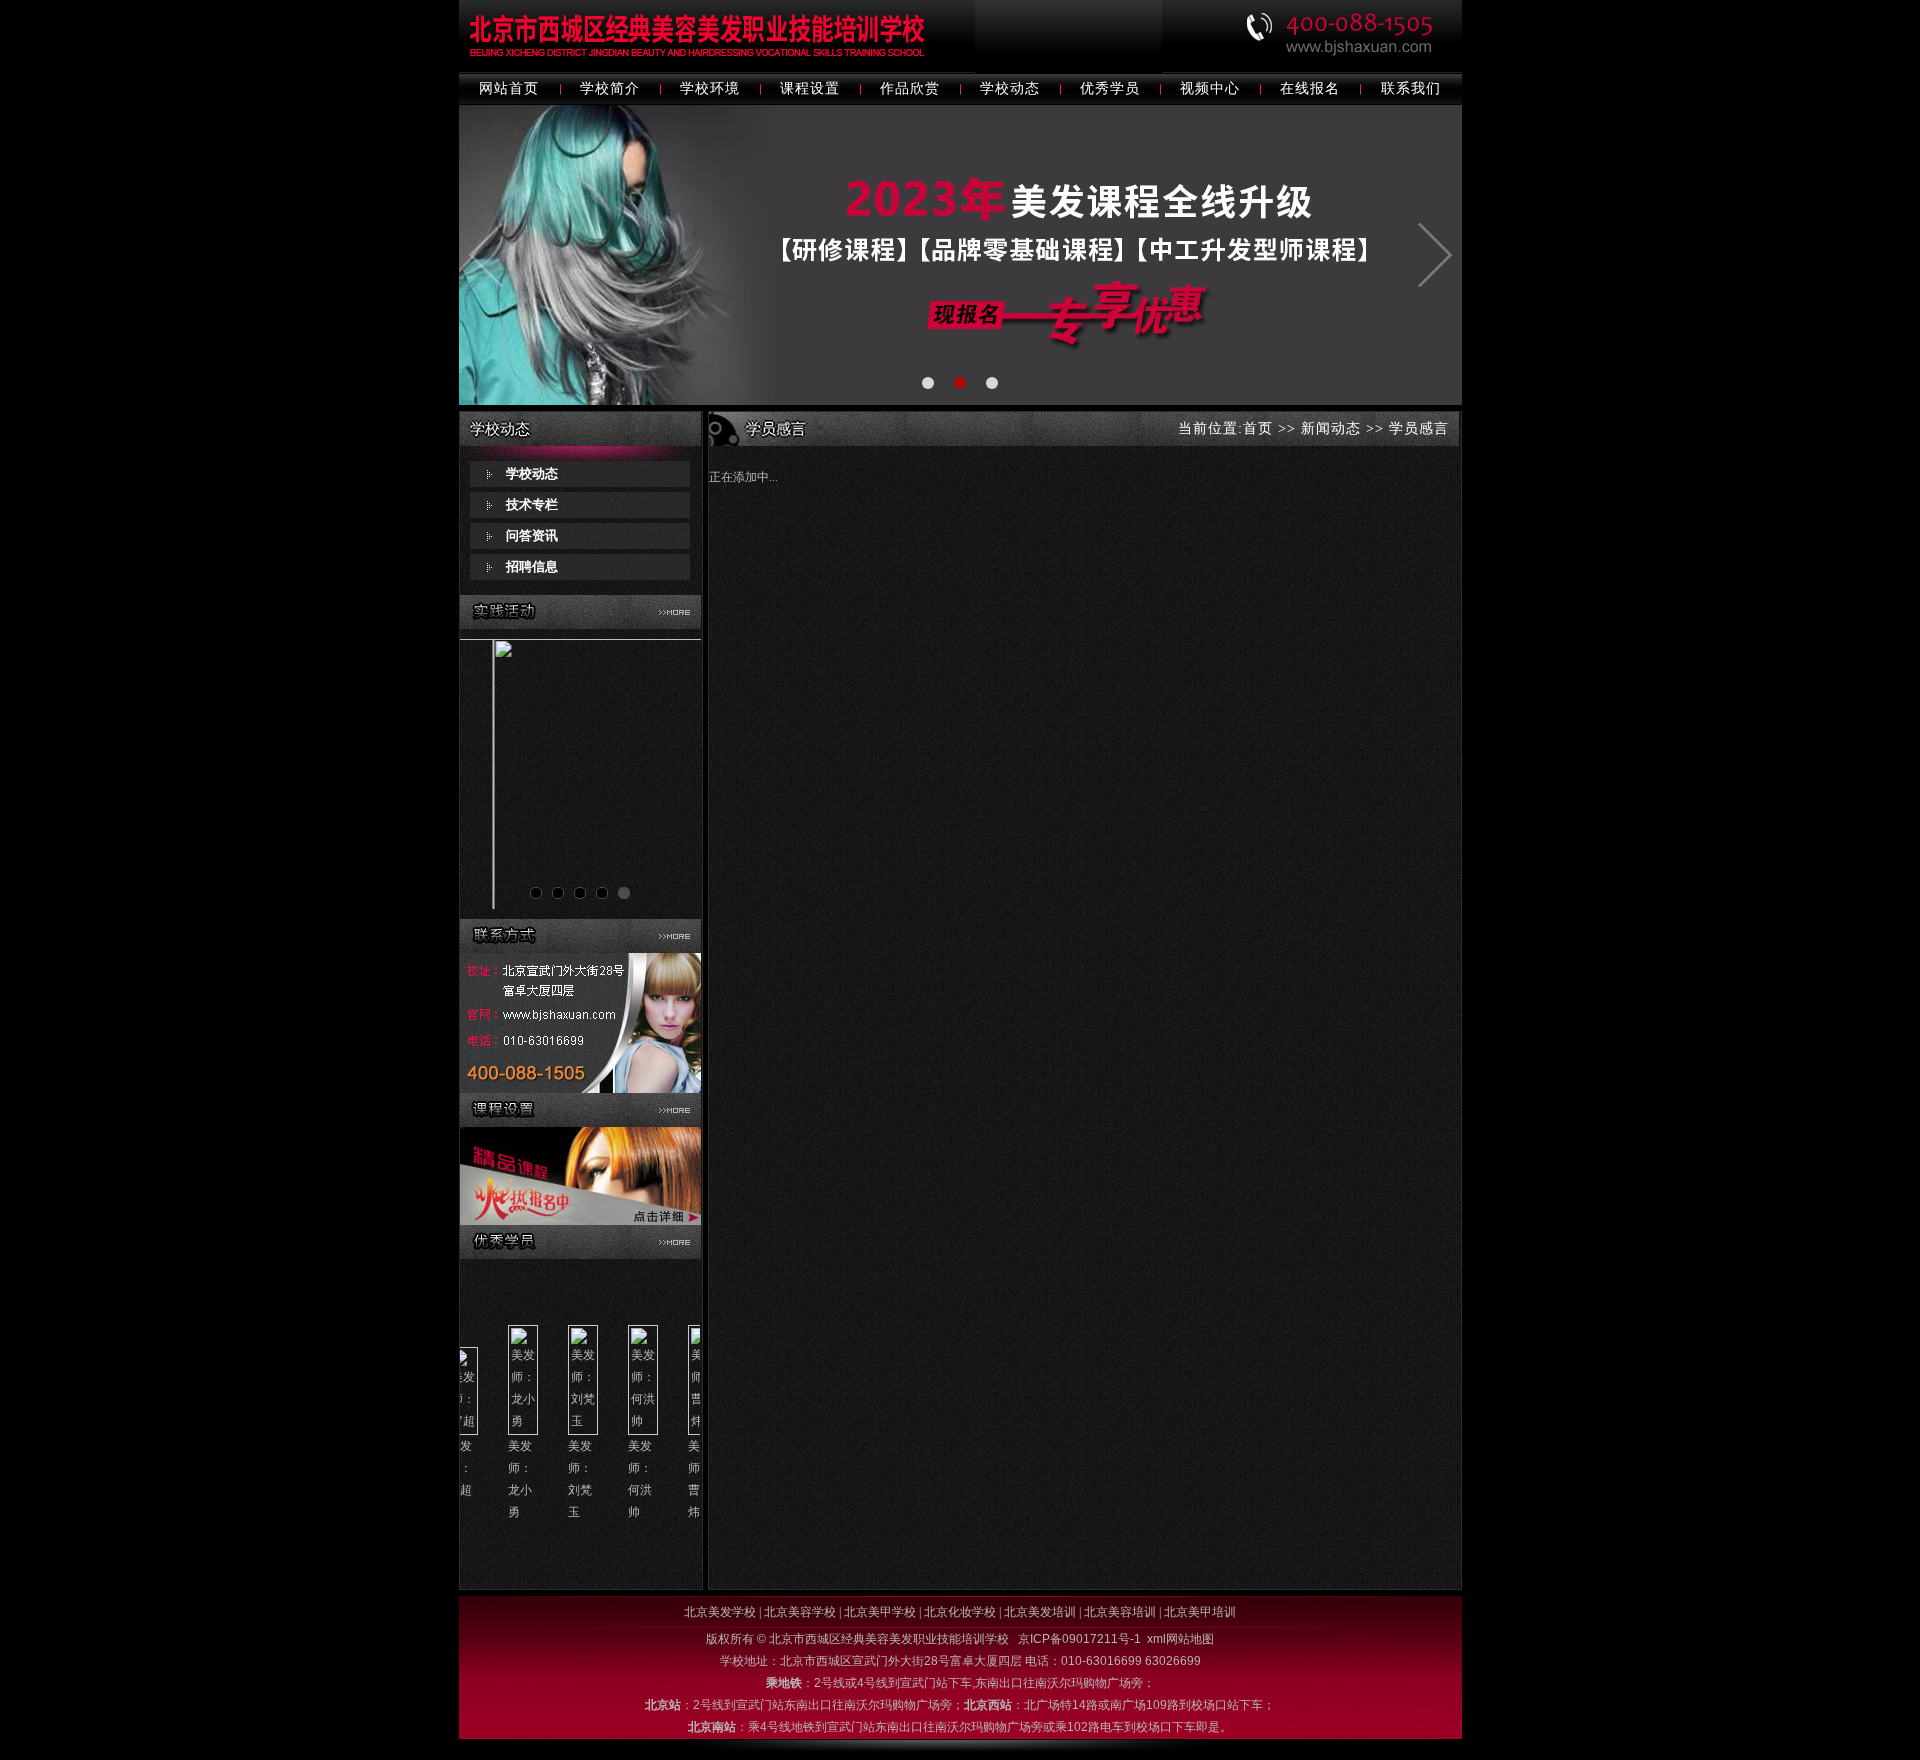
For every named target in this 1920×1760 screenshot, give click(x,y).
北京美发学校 (720, 1612)
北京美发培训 (1040, 1612)
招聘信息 (532, 566)
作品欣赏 (910, 88)
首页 (1258, 428)
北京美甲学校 (880, 1612)
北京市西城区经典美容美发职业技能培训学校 (890, 1639)
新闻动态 (1331, 428)
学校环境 (710, 88)
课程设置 (810, 88)
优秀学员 (1110, 88)
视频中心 (1210, 88)
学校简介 (610, 88)
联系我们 (1411, 88)
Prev (486, 778)
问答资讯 (532, 535)
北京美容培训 (1120, 1612)
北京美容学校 (800, 1612)
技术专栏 (532, 504)
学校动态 (1010, 88)
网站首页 (509, 88)
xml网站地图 (1180, 1639)
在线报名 (1310, 88)
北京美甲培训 (1200, 1612)
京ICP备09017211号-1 (1079, 1639)
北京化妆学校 (960, 1612)
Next (675, 778)
